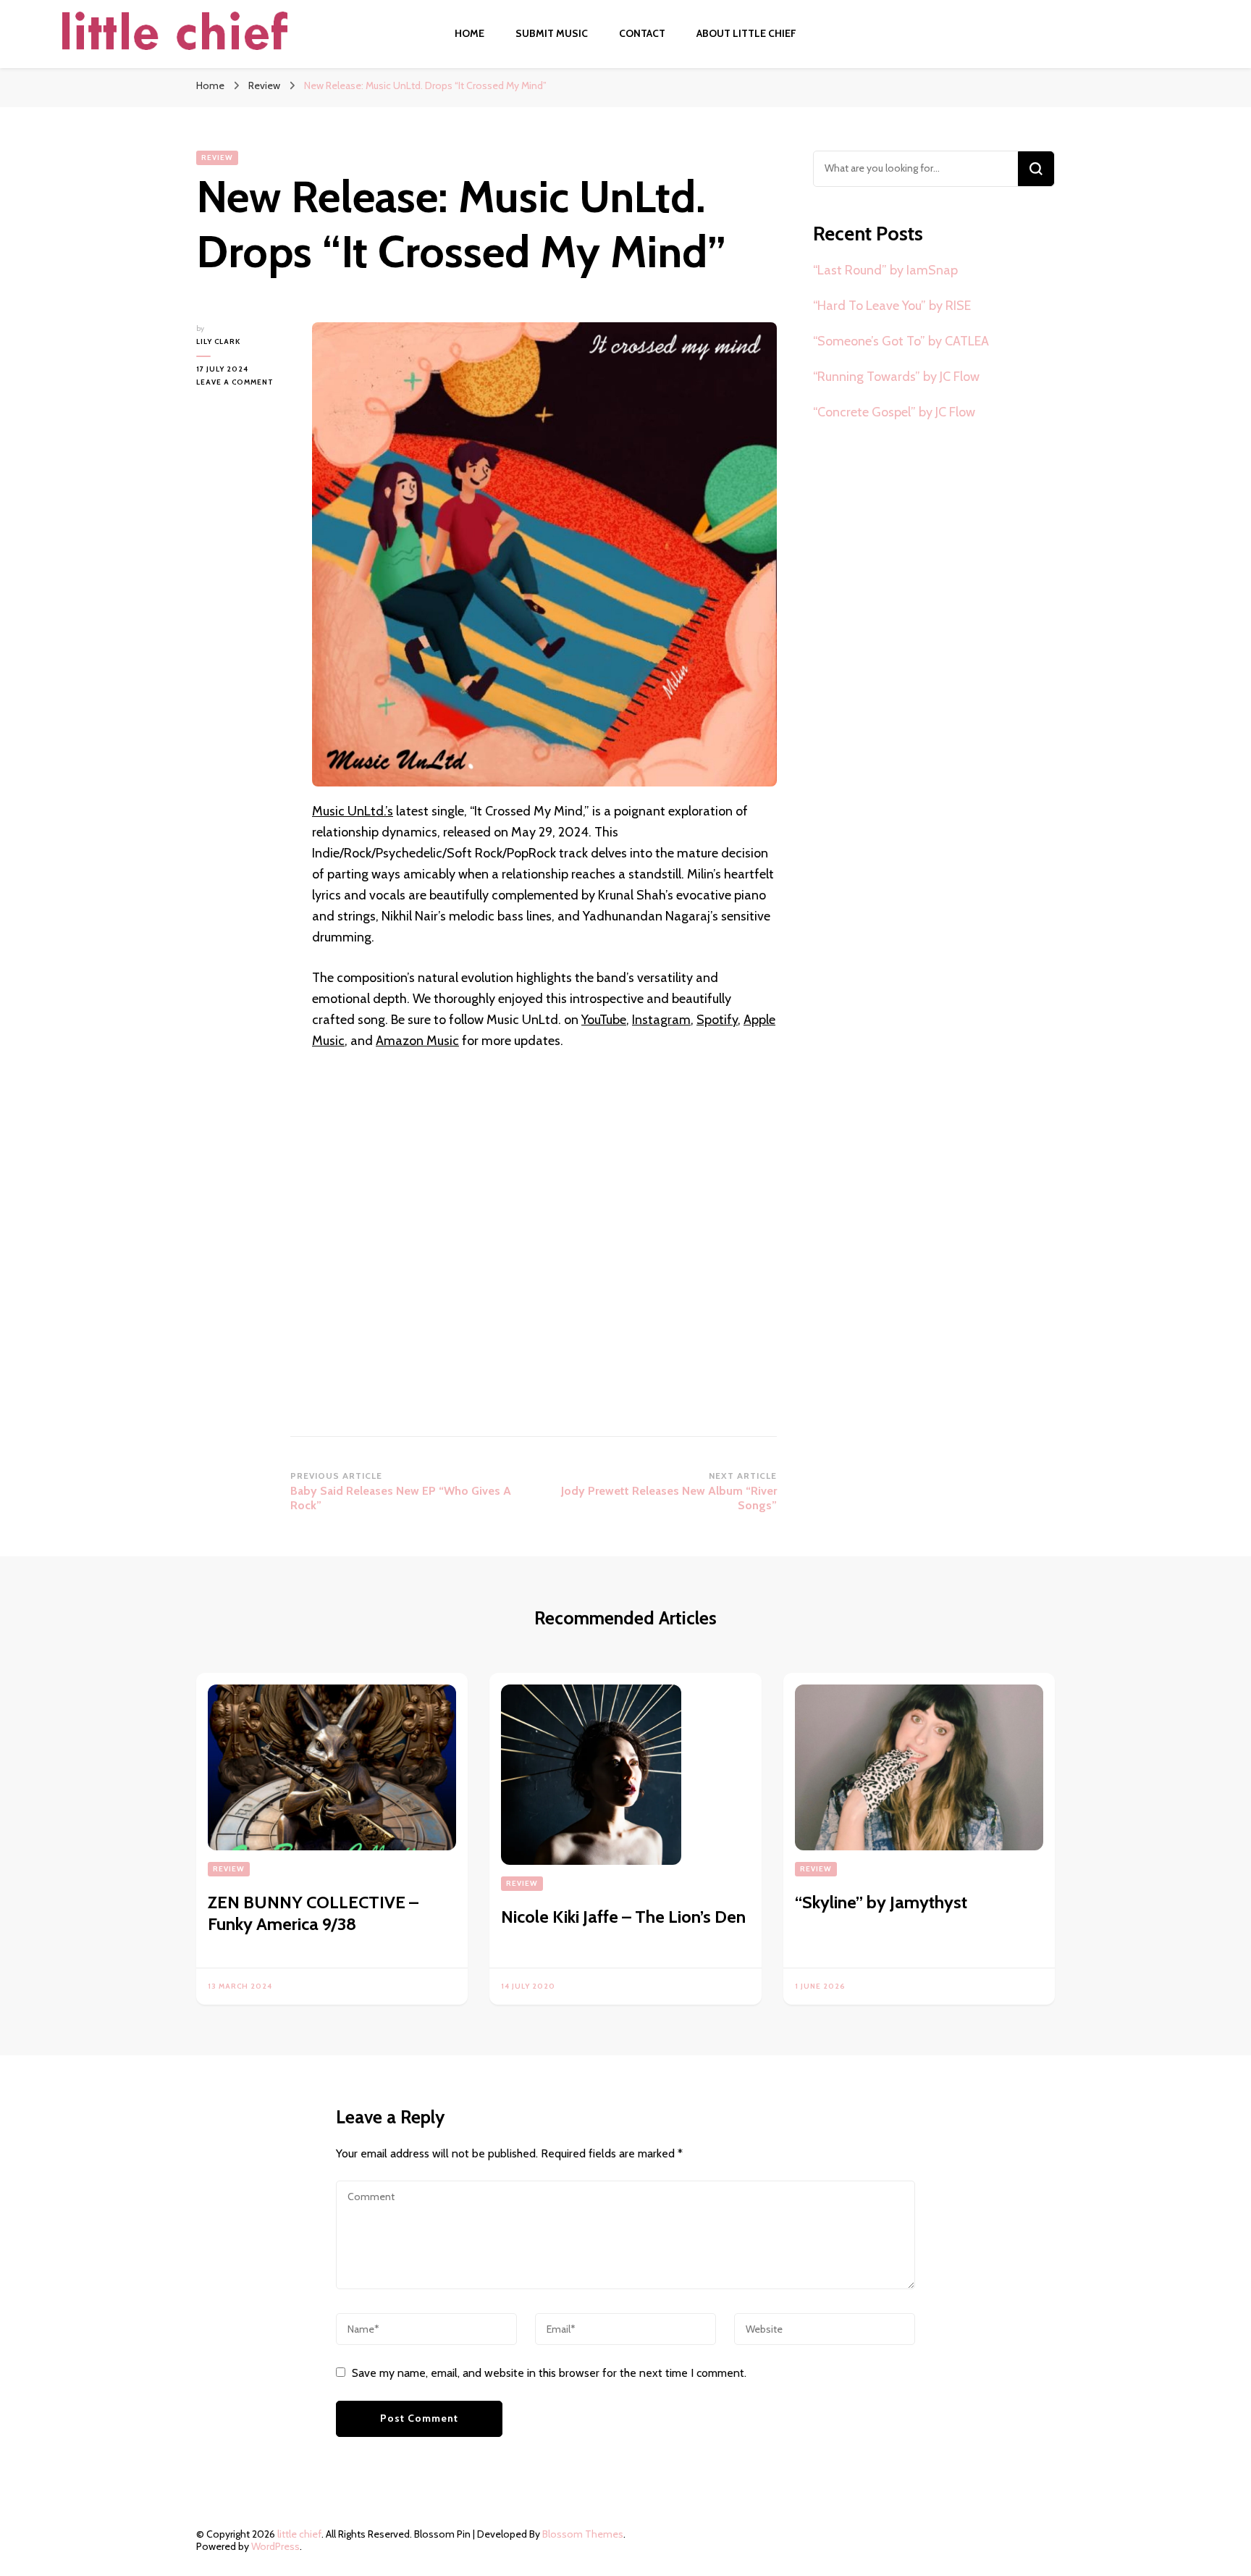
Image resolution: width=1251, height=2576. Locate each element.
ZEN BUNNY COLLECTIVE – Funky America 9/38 (313, 1913)
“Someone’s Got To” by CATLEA (901, 341)
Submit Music (552, 33)
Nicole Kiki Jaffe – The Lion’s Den (623, 1917)
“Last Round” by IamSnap (885, 270)
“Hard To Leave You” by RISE (892, 306)
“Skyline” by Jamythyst (881, 1902)
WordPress (275, 2546)
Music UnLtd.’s (353, 811)
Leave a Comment (243, 383)
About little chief (746, 33)
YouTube (604, 1020)
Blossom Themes (583, 2534)
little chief (299, 2534)
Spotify (717, 1020)
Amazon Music (417, 1041)
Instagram (661, 1020)
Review (217, 158)
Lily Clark (218, 341)
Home (469, 33)
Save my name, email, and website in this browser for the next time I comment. (549, 2373)
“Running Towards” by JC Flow (896, 377)
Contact (642, 33)
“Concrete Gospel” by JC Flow (894, 412)
